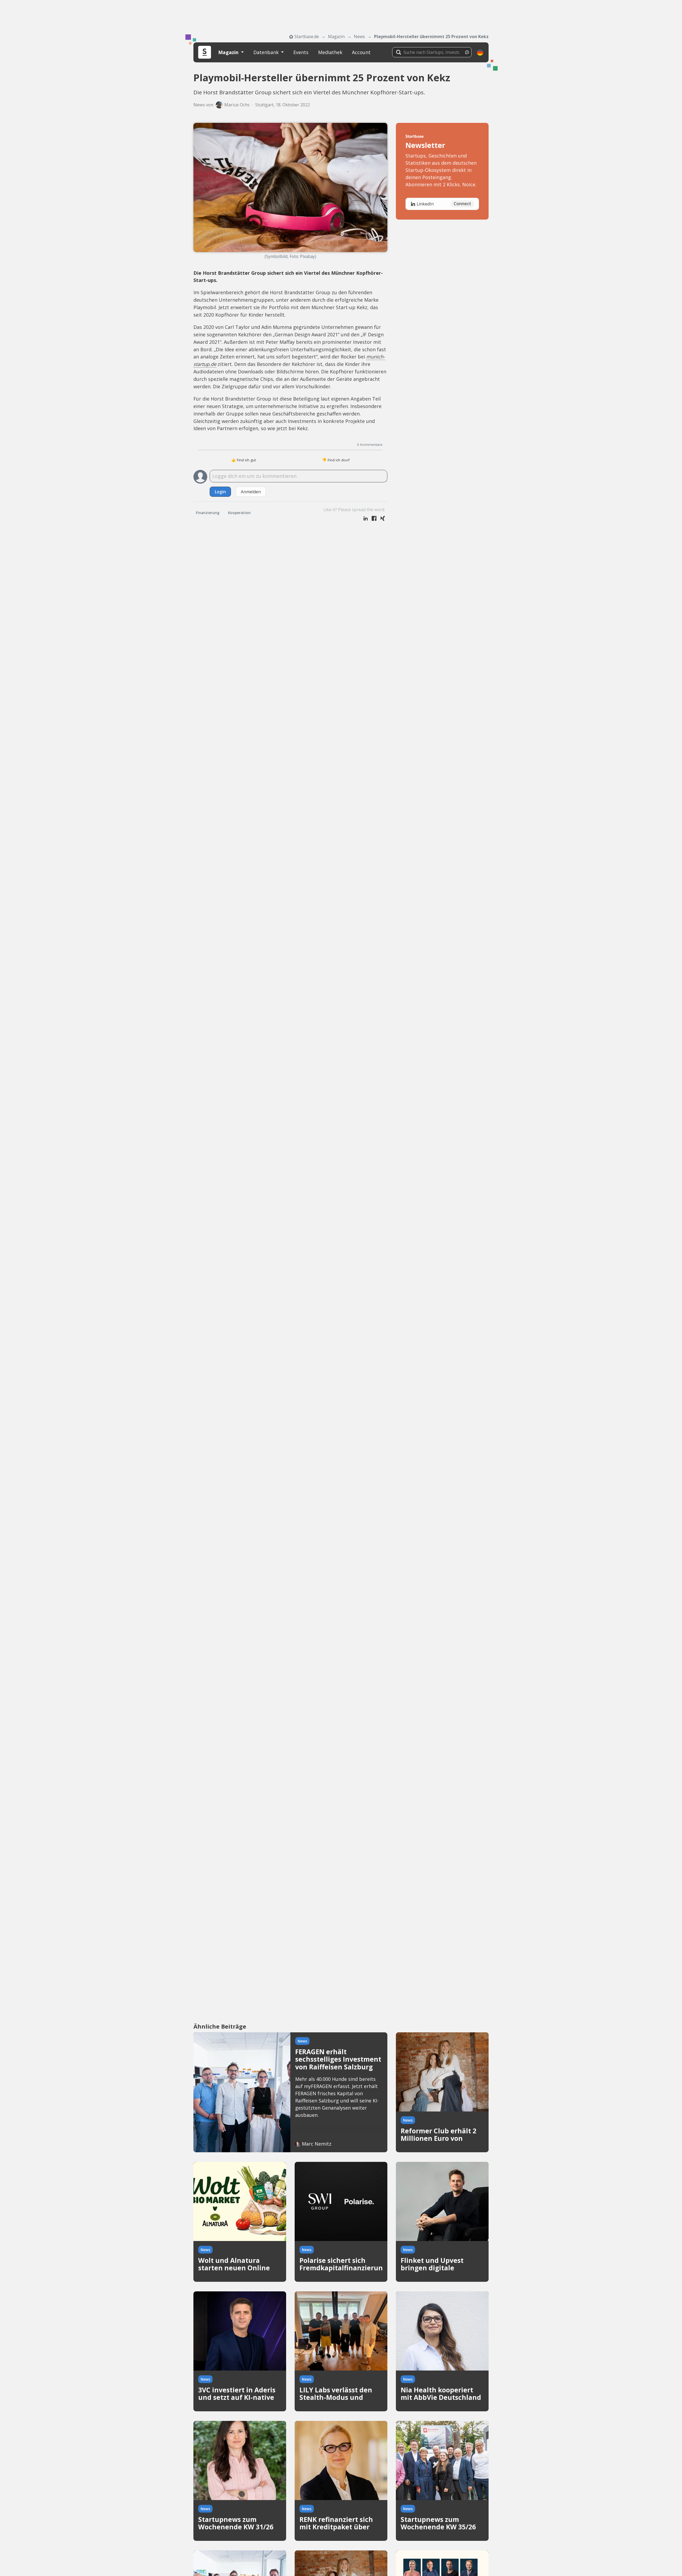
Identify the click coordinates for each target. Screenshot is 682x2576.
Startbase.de (307, 37)
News (359, 37)
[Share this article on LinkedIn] (366, 519)
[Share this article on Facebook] (374, 519)
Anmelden (251, 492)
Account (361, 52)
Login (220, 492)
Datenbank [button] (267, 52)
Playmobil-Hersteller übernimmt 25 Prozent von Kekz (431, 37)
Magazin (336, 37)
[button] (480, 52)
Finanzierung (208, 513)
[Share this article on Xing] (383, 519)
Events (301, 52)
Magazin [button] (229, 52)
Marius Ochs (237, 105)
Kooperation (239, 513)
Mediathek (330, 52)
